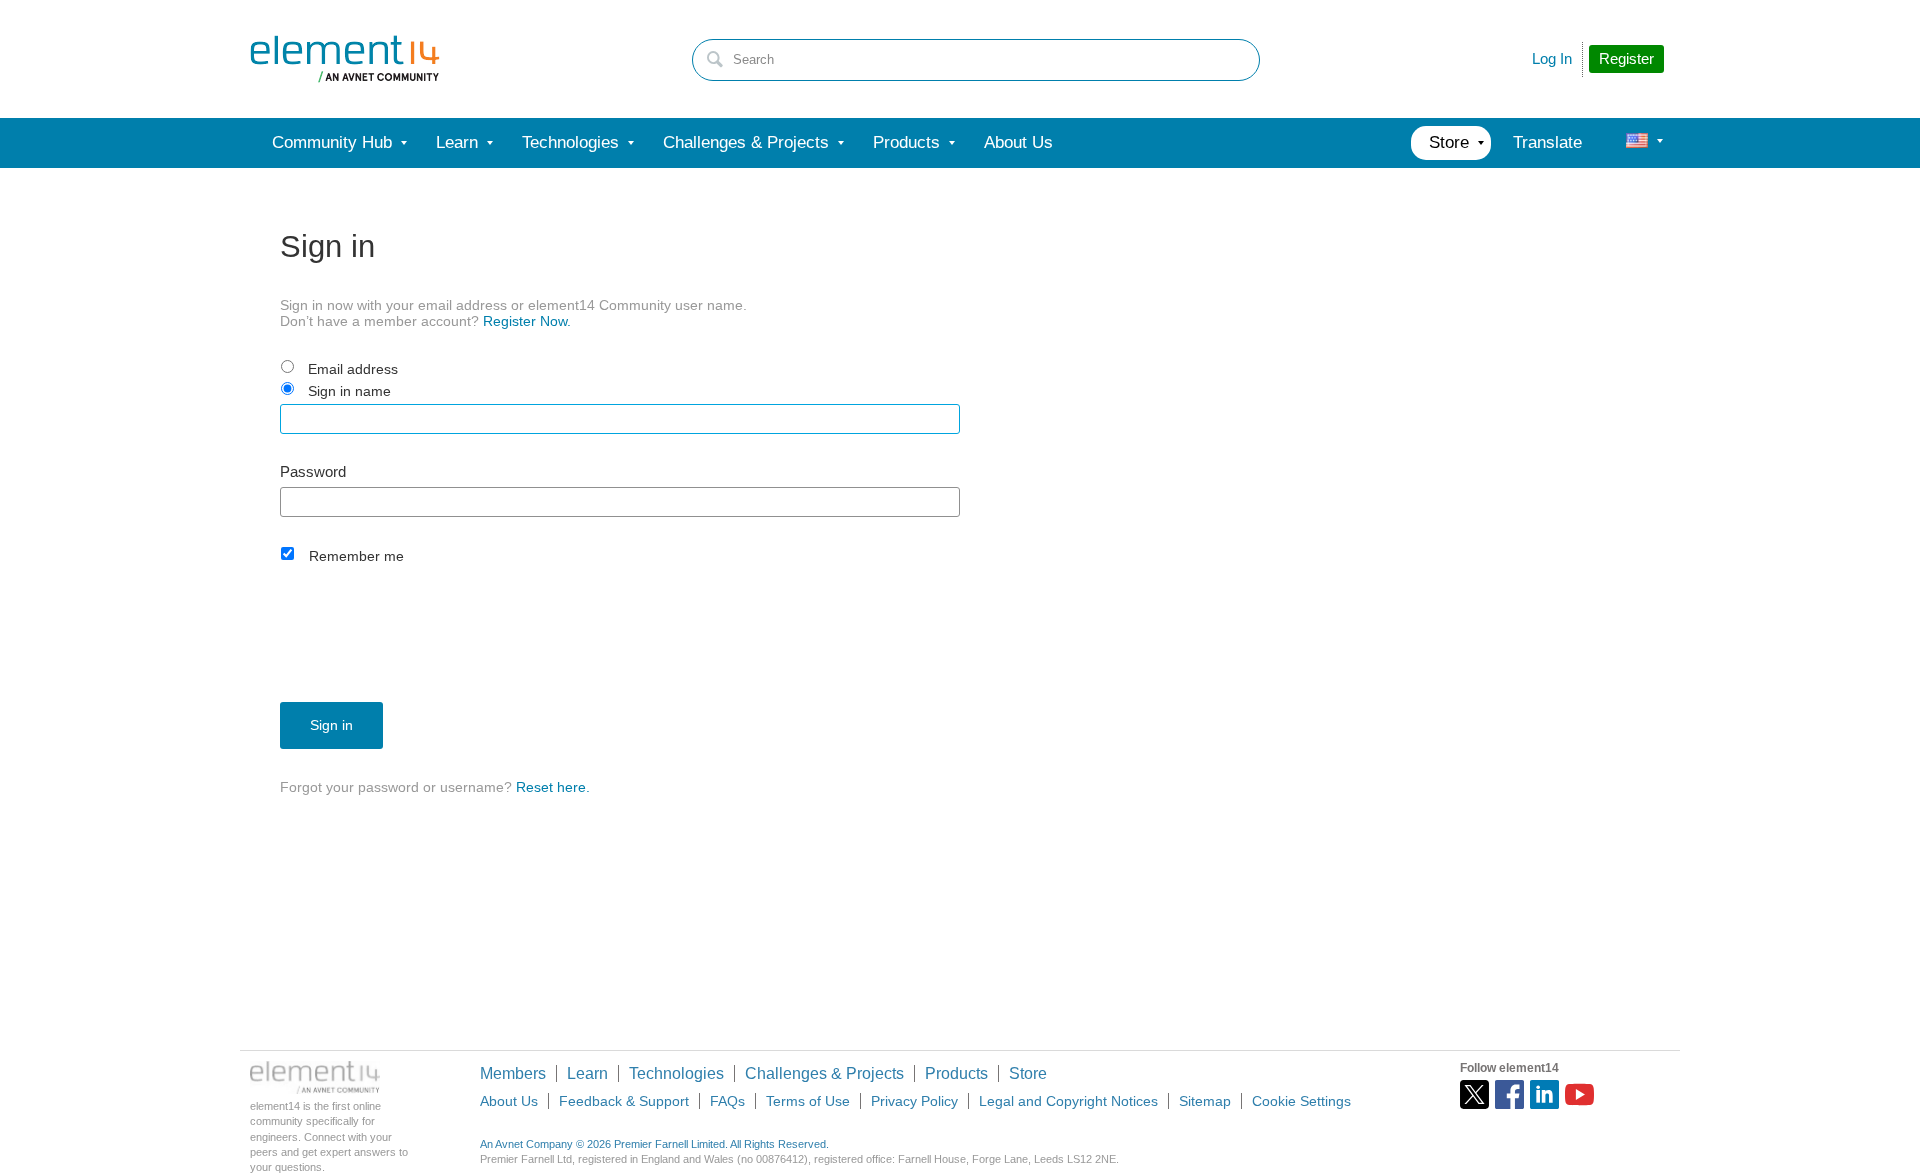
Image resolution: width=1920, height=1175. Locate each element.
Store (1028, 1073)
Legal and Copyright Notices (1068, 1101)
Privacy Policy (914, 1101)
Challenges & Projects (824, 1073)
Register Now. (527, 321)
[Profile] (1637, 143)
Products (956, 1073)
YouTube (1579, 1094)
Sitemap (1205, 1101)
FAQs (727, 1101)
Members (513, 1073)
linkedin (1544, 1094)
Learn (587, 1073)
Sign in (331, 725)
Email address (353, 369)
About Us (509, 1101)
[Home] (345, 59)
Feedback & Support (624, 1101)
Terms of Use (808, 1101)
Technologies (676, 1073)
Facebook (1509, 1094)
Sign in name (349, 391)
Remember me (356, 556)
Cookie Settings (1301, 1101)
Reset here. (553, 787)
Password (313, 472)
